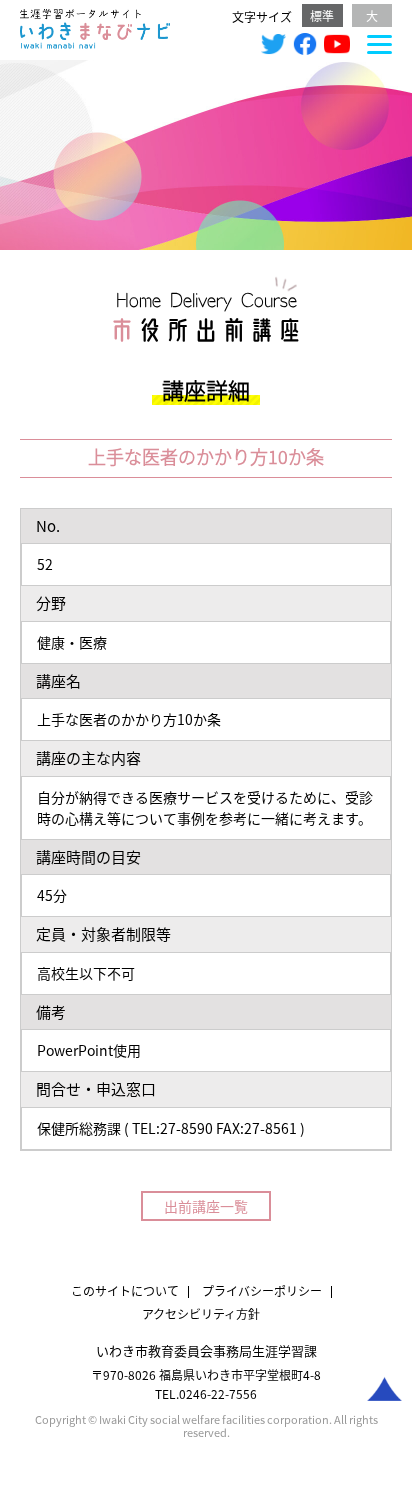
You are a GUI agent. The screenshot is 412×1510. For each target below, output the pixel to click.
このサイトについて (125, 1290)
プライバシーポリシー (262, 1290)
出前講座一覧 (206, 1206)
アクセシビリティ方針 (201, 1313)
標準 (322, 15)
